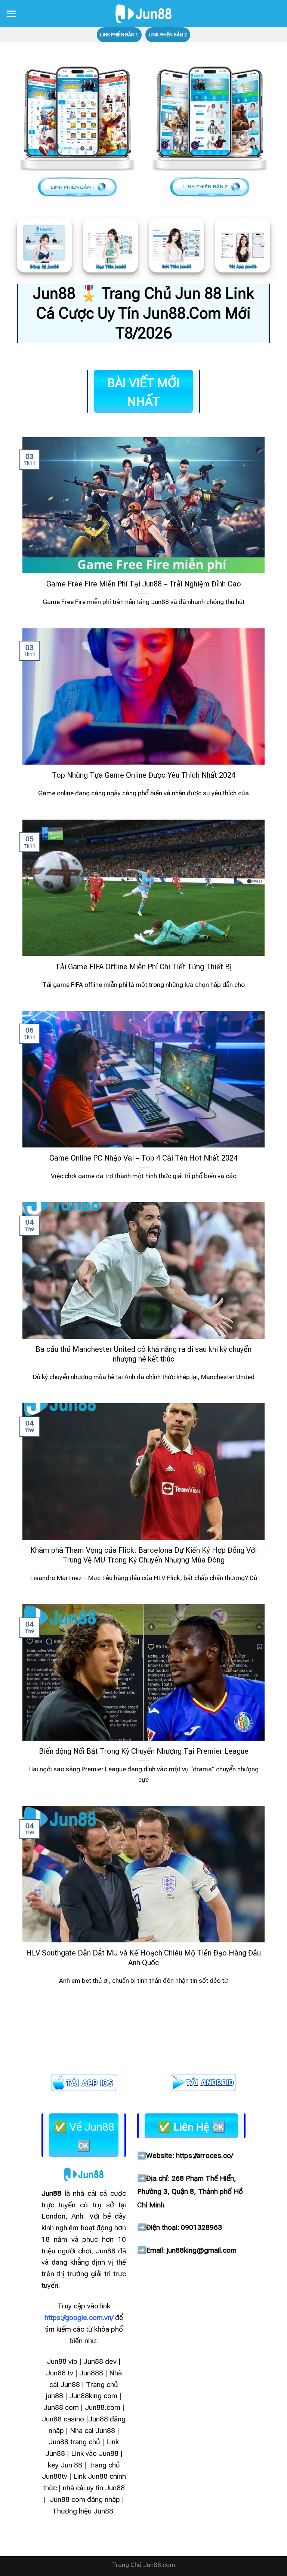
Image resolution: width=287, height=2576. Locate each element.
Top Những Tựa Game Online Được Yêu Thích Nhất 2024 (144, 775)
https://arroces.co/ (204, 2156)
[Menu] (11, 14)
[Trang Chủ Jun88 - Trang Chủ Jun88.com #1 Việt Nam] (143, 14)
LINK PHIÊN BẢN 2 (168, 35)
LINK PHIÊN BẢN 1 (119, 35)
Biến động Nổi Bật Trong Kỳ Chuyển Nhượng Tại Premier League (144, 1751)
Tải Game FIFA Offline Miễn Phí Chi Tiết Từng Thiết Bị (143, 967)
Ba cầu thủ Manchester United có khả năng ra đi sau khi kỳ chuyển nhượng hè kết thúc (143, 1354)
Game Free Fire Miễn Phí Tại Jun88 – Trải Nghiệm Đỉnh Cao (144, 584)
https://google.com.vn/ (79, 2318)
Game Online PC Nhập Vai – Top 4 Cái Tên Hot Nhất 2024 (143, 1158)
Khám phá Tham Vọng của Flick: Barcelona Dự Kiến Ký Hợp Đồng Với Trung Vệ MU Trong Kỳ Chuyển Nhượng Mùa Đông (143, 1555)
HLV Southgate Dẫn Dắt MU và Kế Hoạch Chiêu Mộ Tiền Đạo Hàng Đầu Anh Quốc (143, 1958)
